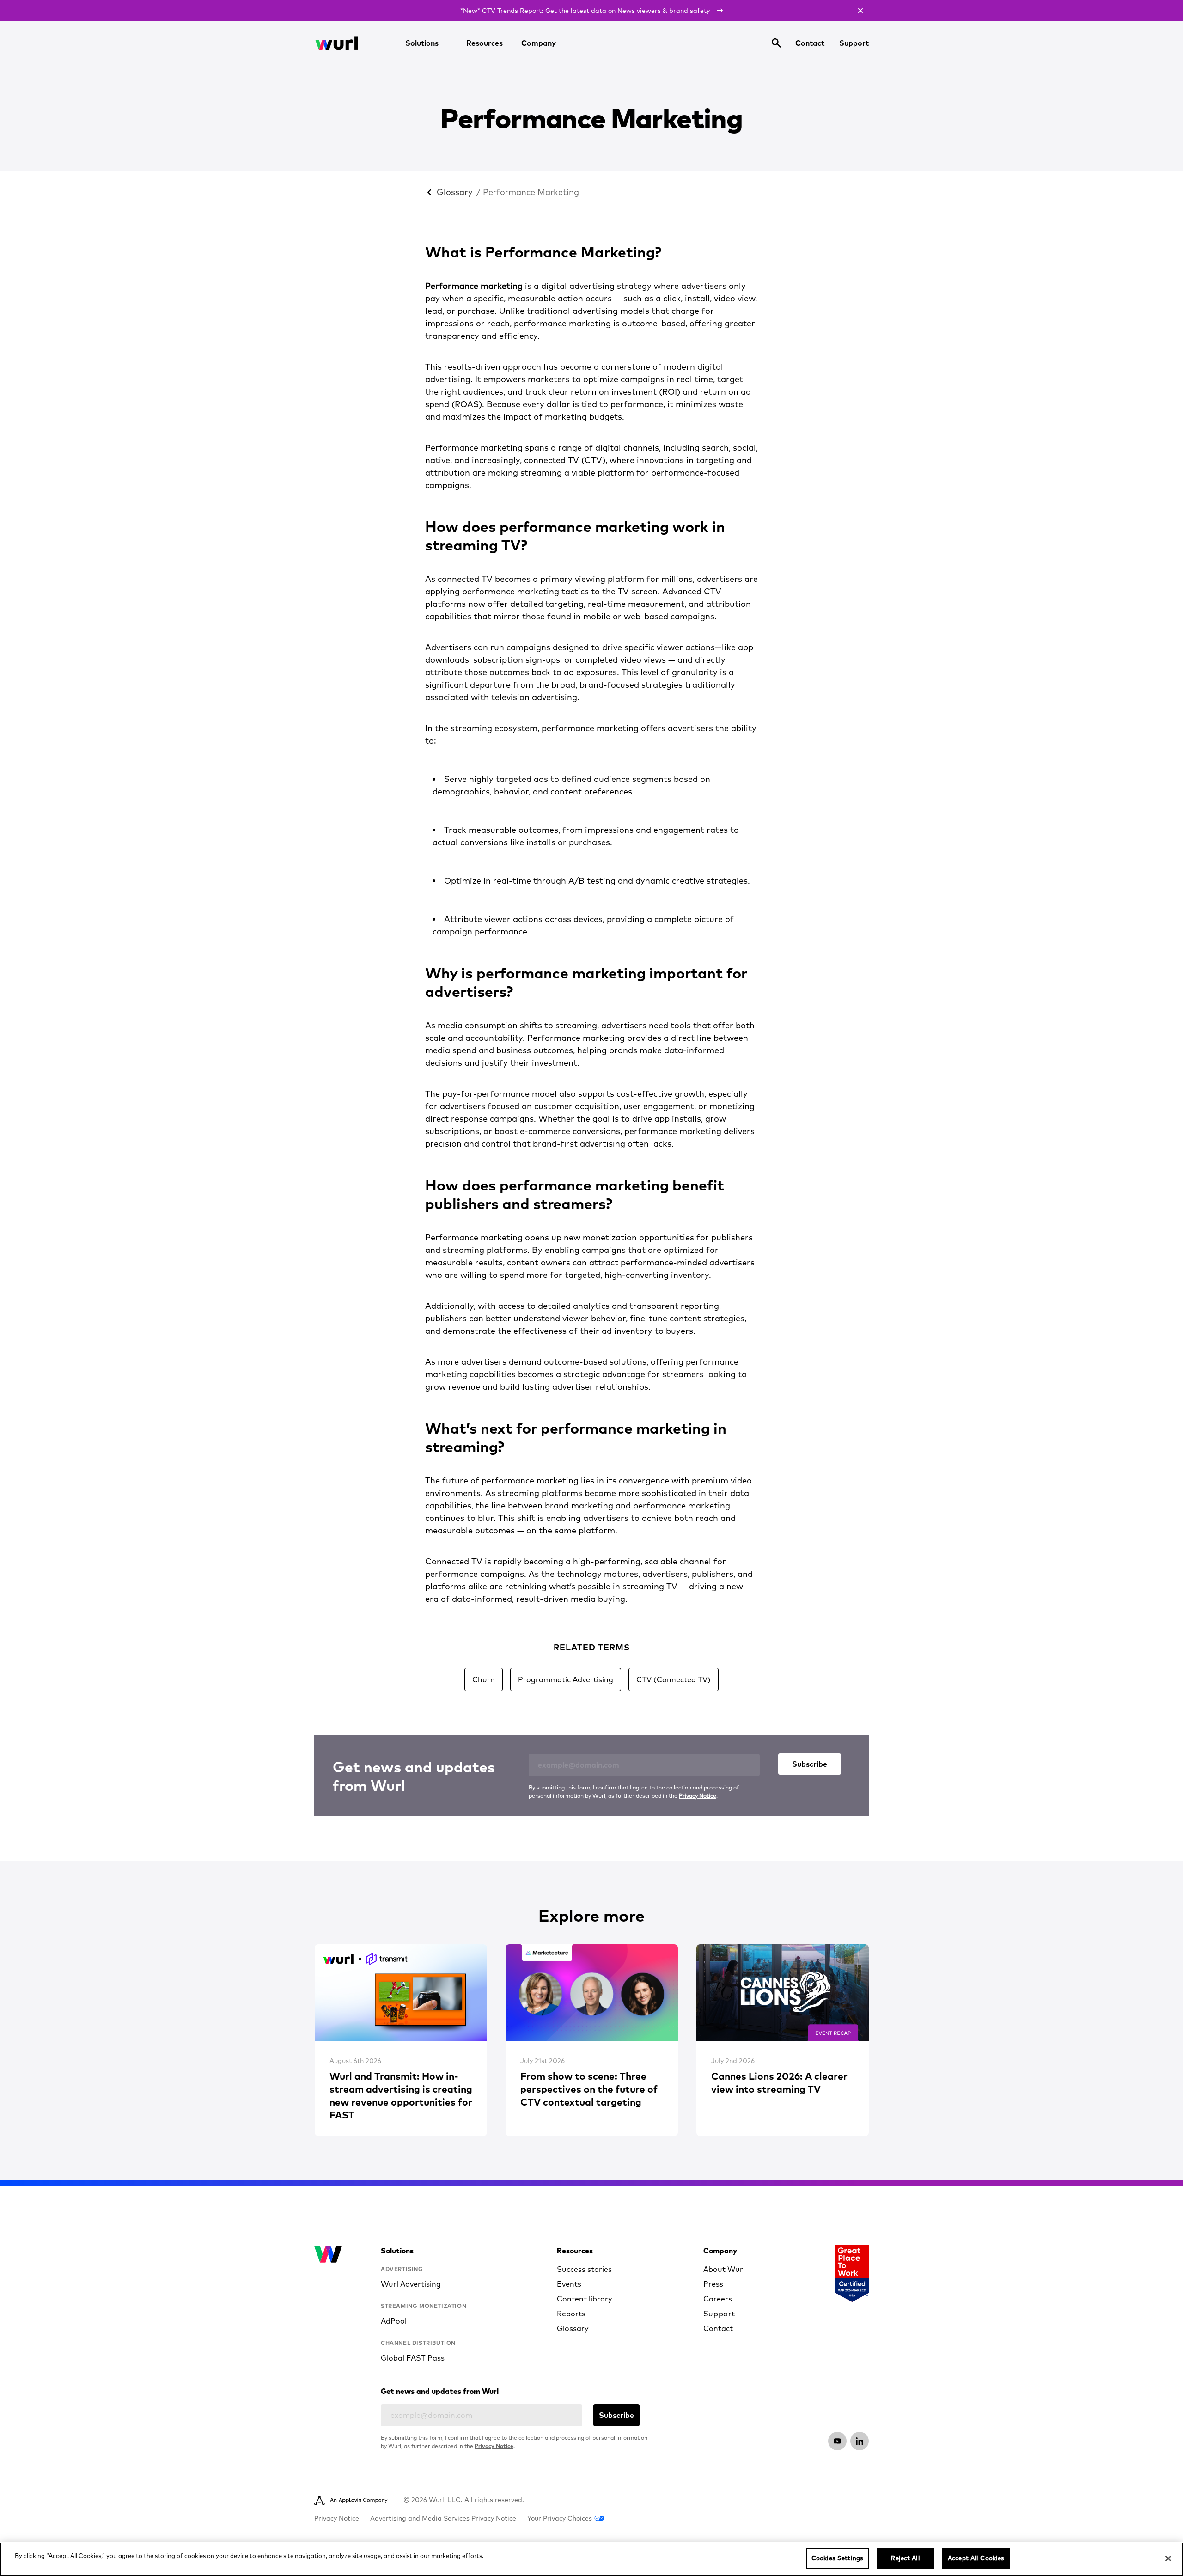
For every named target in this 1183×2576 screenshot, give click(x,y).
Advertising (402, 2269)
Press (713, 2284)
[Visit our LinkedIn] (860, 2441)
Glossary (455, 192)
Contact (810, 43)
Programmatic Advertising (566, 1679)
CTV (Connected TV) (674, 1679)
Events (569, 2284)
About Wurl (724, 2269)
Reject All (905, 2558)
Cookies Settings (837, 2558)
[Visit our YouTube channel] (837, 2441)
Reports (571, 2314)
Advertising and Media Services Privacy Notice (443, 2518)
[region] (591, 2559)
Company (539, 43)
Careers (718, 2299)
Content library (585, 2299)
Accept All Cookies (976, 2558)
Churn (484, 1679)
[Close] (1168, 2558)
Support (854, 43)
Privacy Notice (698, 1796)
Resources (485, 43)
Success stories (584, 2269)
